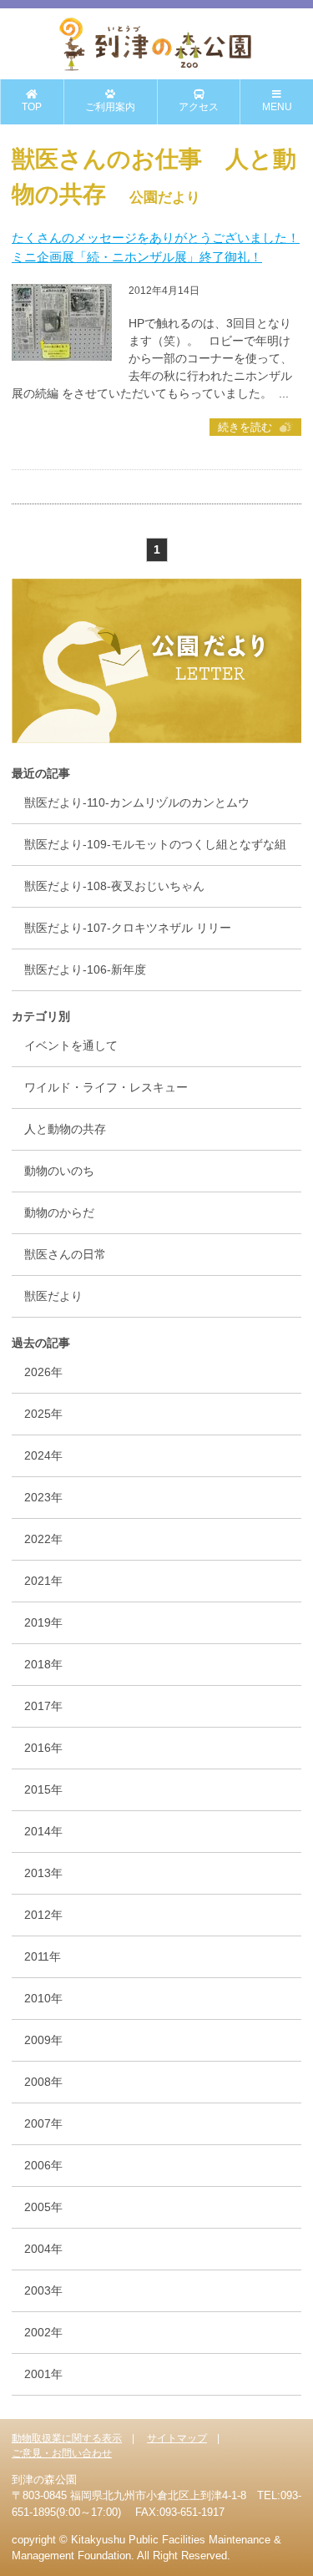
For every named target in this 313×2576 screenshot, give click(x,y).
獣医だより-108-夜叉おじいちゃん (114, 886)
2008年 (43, 2082)
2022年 (43, 1539)
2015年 (43, 1789)
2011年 (43, 1956)
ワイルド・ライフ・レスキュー (106, 1087)
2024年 (43, 1455)
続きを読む (245, 427)
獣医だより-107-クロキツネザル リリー (128, 928)
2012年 (43, 1915)
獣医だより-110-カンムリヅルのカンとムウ (137, 802)
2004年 (43, 2249)
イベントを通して (71, 1045)
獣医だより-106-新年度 (85, 969)
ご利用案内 (110, 107)
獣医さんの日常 (65, 1254)
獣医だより (53, 1296)
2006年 (43, 2165)
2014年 (43, 1831)
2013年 (43, 1873)
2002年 (43, 2332)
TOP (32, 107)
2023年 (43, 1497)
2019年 (43, 1622)
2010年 (43, 1998)
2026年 (43, 1372)
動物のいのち (59, 1171)
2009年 (43, 2040)
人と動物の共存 (65, 1129)
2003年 (43, 2290)
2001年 (43, 2374)
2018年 (43, 1664)
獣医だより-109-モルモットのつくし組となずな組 (155, 844)
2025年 (43, 1414)
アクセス (199, 107)
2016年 (43, 1748)
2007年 (43, 2123)
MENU (277, 107)
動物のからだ (59, 1212)
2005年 (43, 2207)
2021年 (43, 1581)
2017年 (43, 1706)
